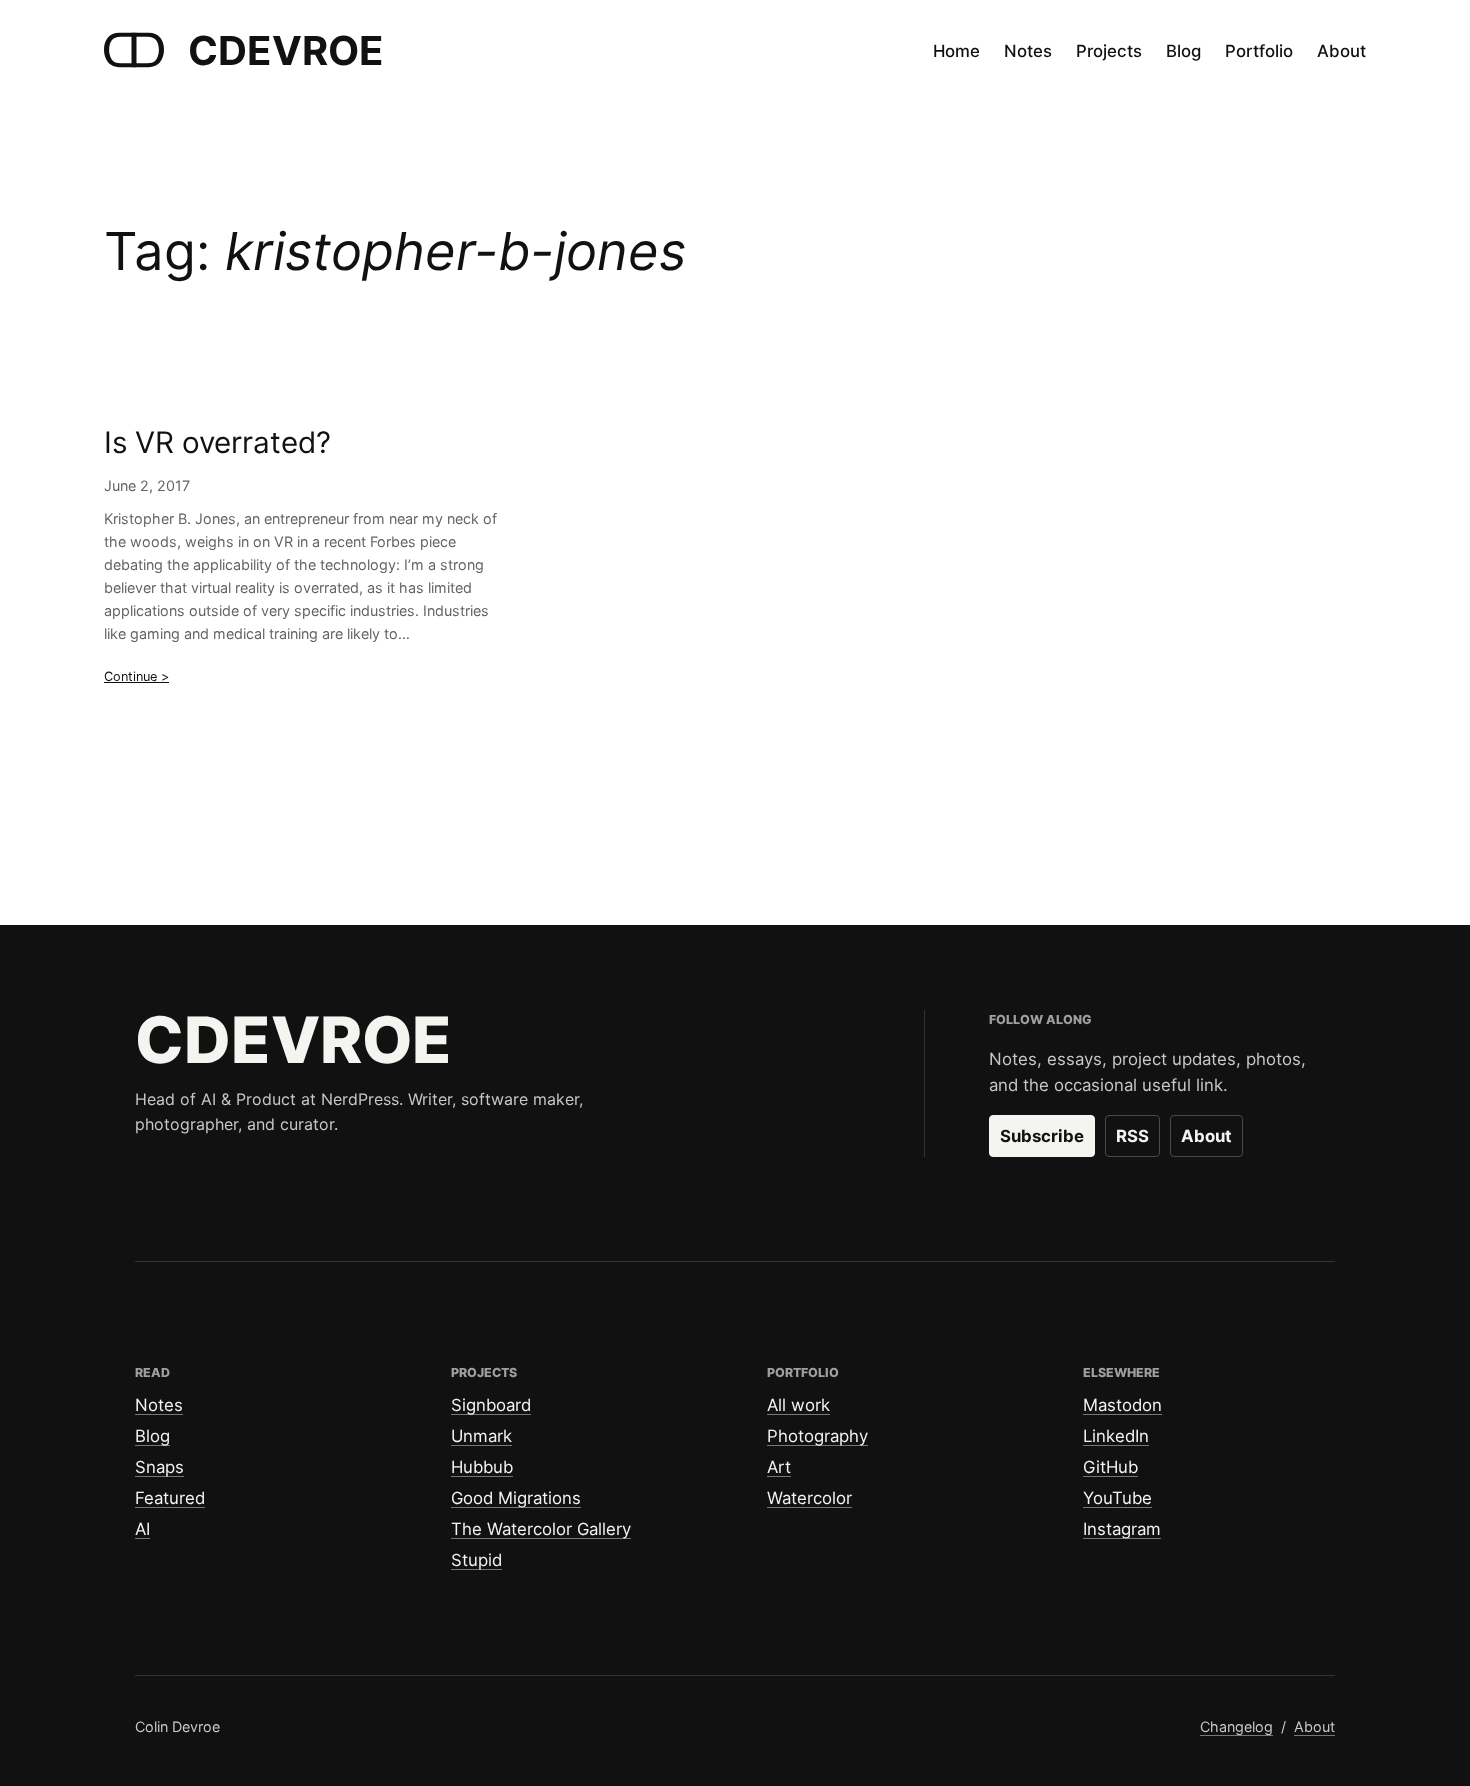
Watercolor (809, 1498)
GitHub (1110, 1467)
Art (779, 1467)
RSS (1132, 1136)
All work (798, 1405)
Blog (152, 1436)
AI (142, 1529)
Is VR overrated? (217, 442)
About (1206, 1136)
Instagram (1122, 1529)
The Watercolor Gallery (541, 1529)
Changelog (1236, 1726)
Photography (817, 1436)
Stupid (476, 1560)
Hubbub (482, 1467)
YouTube (1117, 1498)
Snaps (159, 1467)
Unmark (481, 1436)
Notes (159, 1405)
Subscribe (1042, 1136)
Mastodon (1122, 1405)
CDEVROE (286, 50)
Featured (170, 1498)
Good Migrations (516, 1498)
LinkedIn (1116, 1436)
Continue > (136, 676)
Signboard (491, 1405)
